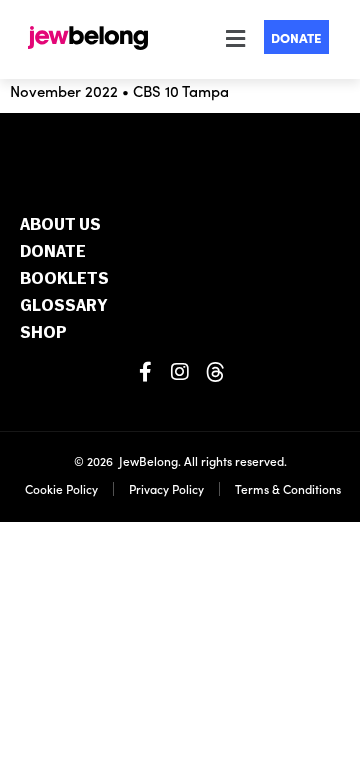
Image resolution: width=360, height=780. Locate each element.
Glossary (63, 306)
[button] (231, 38)
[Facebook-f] (145, 372)
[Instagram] (180, 372)
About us (60, 225)
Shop (43, 333)
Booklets (64, 279)
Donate (53, 252)
